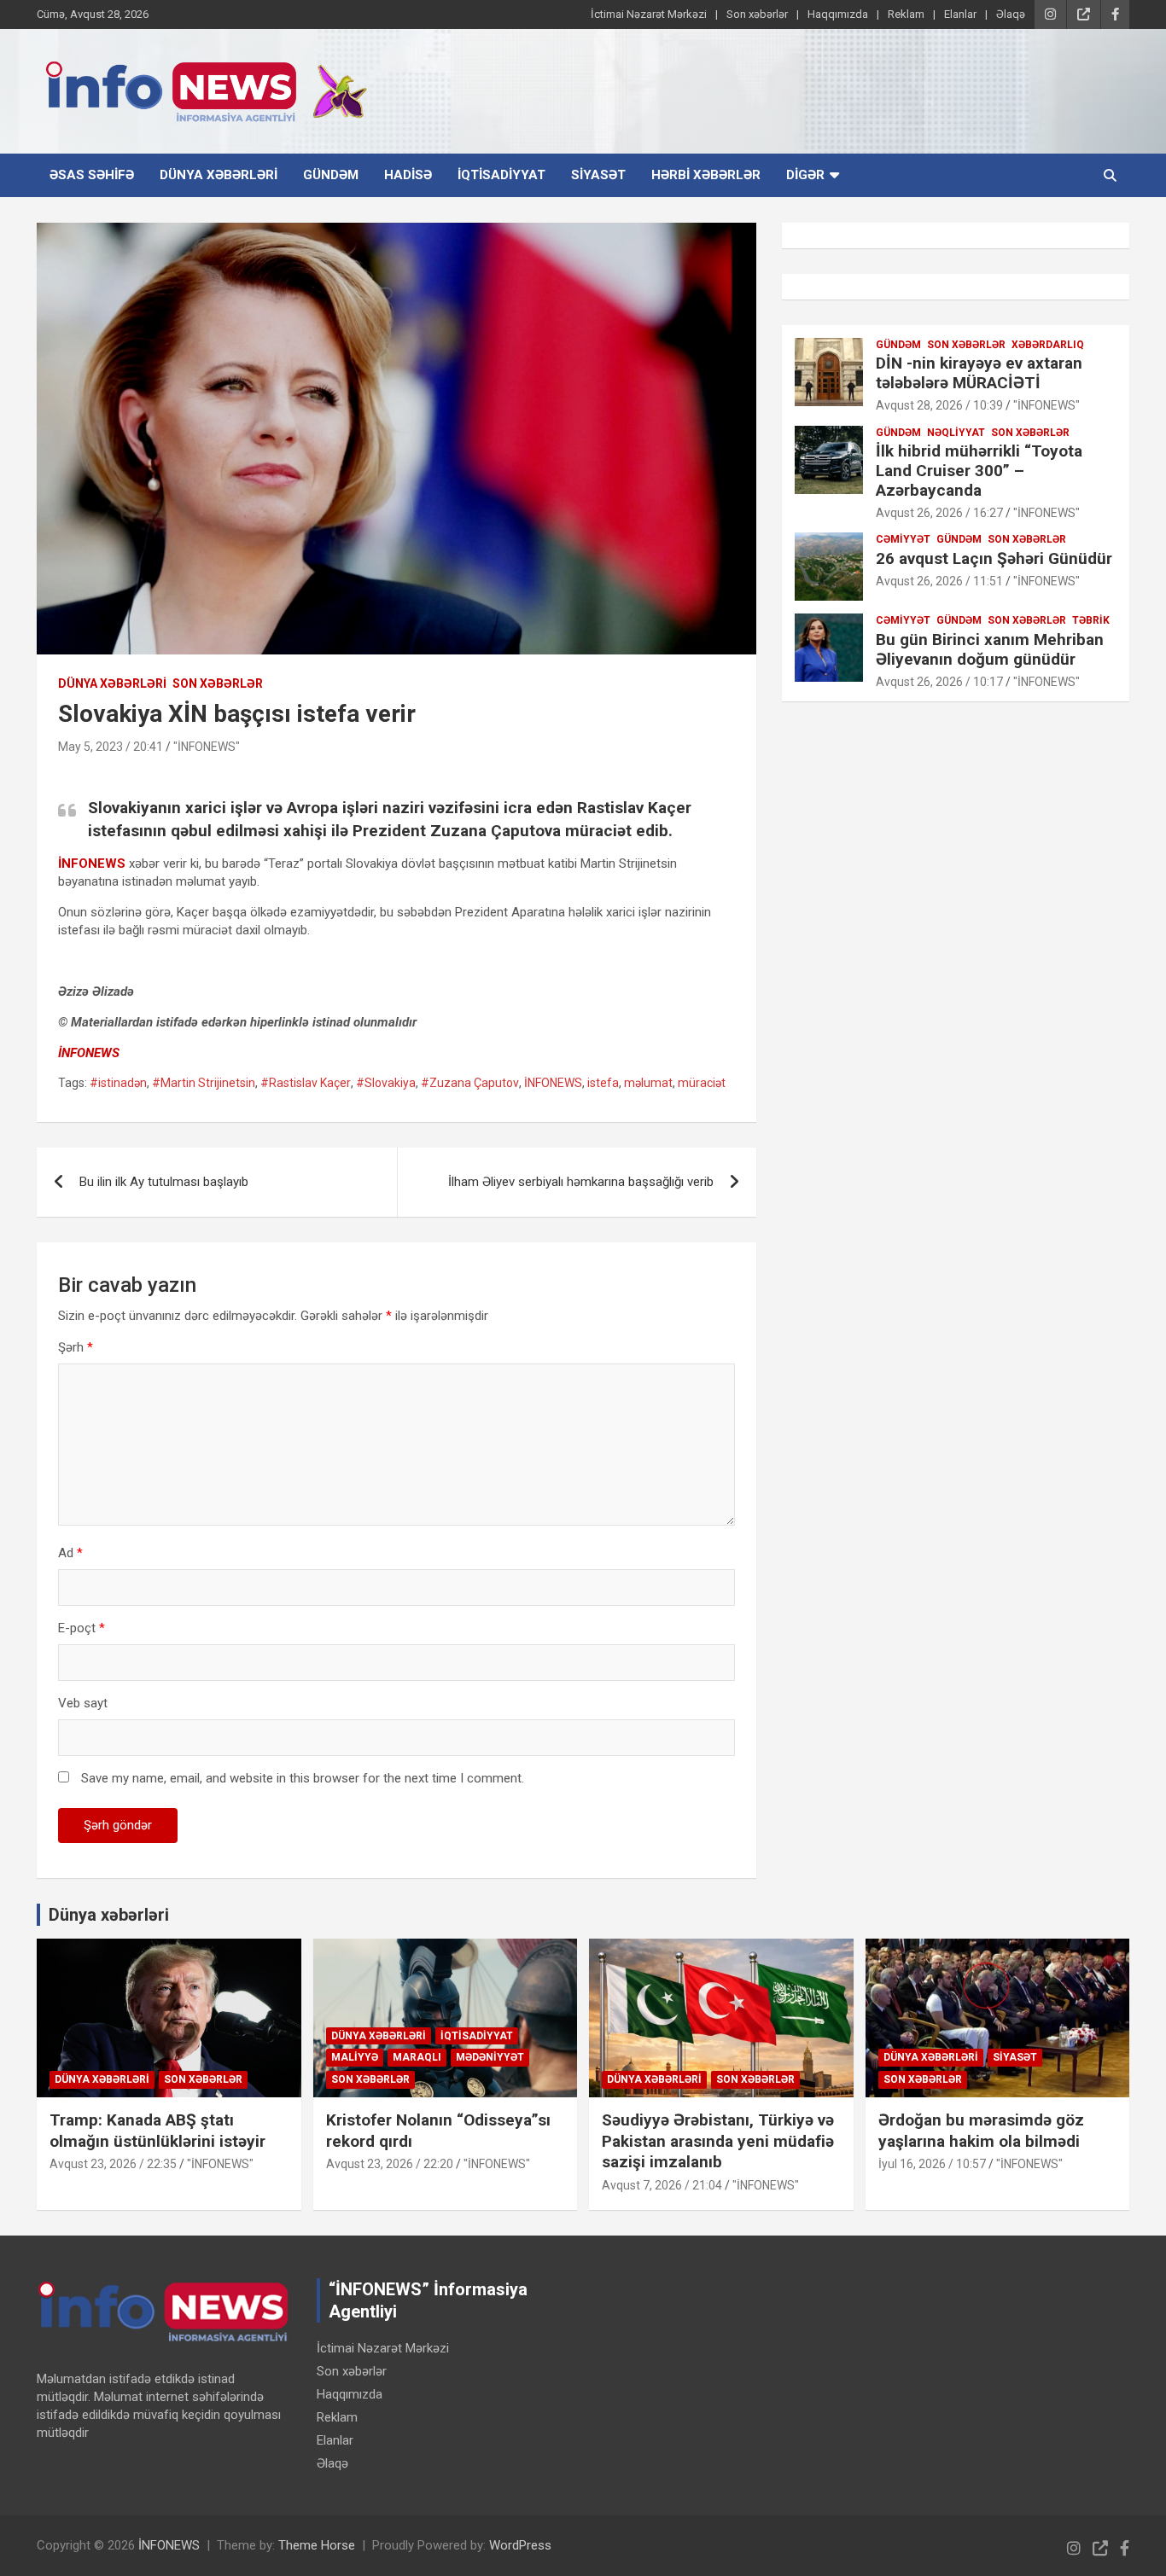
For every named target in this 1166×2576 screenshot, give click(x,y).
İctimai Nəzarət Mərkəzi (649, 14)
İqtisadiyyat (501, 175)
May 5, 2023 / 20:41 (111, 747)
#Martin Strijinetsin (204, 1083)
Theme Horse (317, 2545)
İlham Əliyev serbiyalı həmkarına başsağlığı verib (581, 1182)
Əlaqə (1011, 14)
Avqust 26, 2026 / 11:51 (939, 581)
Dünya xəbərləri (219, 175)
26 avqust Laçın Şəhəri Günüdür (994, 558)
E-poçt (82, 1628)
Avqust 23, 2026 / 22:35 (113, 2164)
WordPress (520, 2545)
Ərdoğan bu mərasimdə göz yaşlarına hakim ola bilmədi (981, 2131)
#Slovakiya (386, 1083)
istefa (603, 1083)
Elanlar (960, 14)
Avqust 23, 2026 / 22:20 (390, 2164)
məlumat (648, 1083)
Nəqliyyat (956, 433)
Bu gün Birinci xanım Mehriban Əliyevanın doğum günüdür (990, 649)
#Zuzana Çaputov (470, 1083)
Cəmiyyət (903, 539)
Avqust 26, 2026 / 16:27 (939, 513)
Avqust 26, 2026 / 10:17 (939, 682)
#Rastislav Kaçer (306, 1083)
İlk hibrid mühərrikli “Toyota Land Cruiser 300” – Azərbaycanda (979, 471)
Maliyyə (355, 2057)
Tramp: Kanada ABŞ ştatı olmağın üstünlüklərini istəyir (157, 2131)
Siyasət (598, 175)
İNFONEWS (89, 1053)
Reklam (906, 14)
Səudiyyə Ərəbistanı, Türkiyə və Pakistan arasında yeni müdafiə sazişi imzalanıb (718, 2141)
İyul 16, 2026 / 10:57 (932, 2164)
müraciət (702, 1083)
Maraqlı (417, 2057)
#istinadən (118, 1083)
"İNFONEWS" (207, 747)
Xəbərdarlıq (1048, 345)
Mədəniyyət (490, 2057)
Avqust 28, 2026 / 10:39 (939, 405)
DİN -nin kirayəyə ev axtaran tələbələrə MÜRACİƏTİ (979, 373)
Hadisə (408, 175)
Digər (805, 175)
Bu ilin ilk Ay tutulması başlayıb (164, 1182)
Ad (70, 1553)
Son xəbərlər (757, 14)
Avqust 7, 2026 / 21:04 (662, 2185)
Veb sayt (83, 1703)
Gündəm (331, 175)
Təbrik (1091, 620)
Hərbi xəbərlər (706, 175)
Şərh (76, 1347)
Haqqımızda (838, 14)
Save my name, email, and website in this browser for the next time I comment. (303, 1778)
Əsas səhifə (92, 175)
